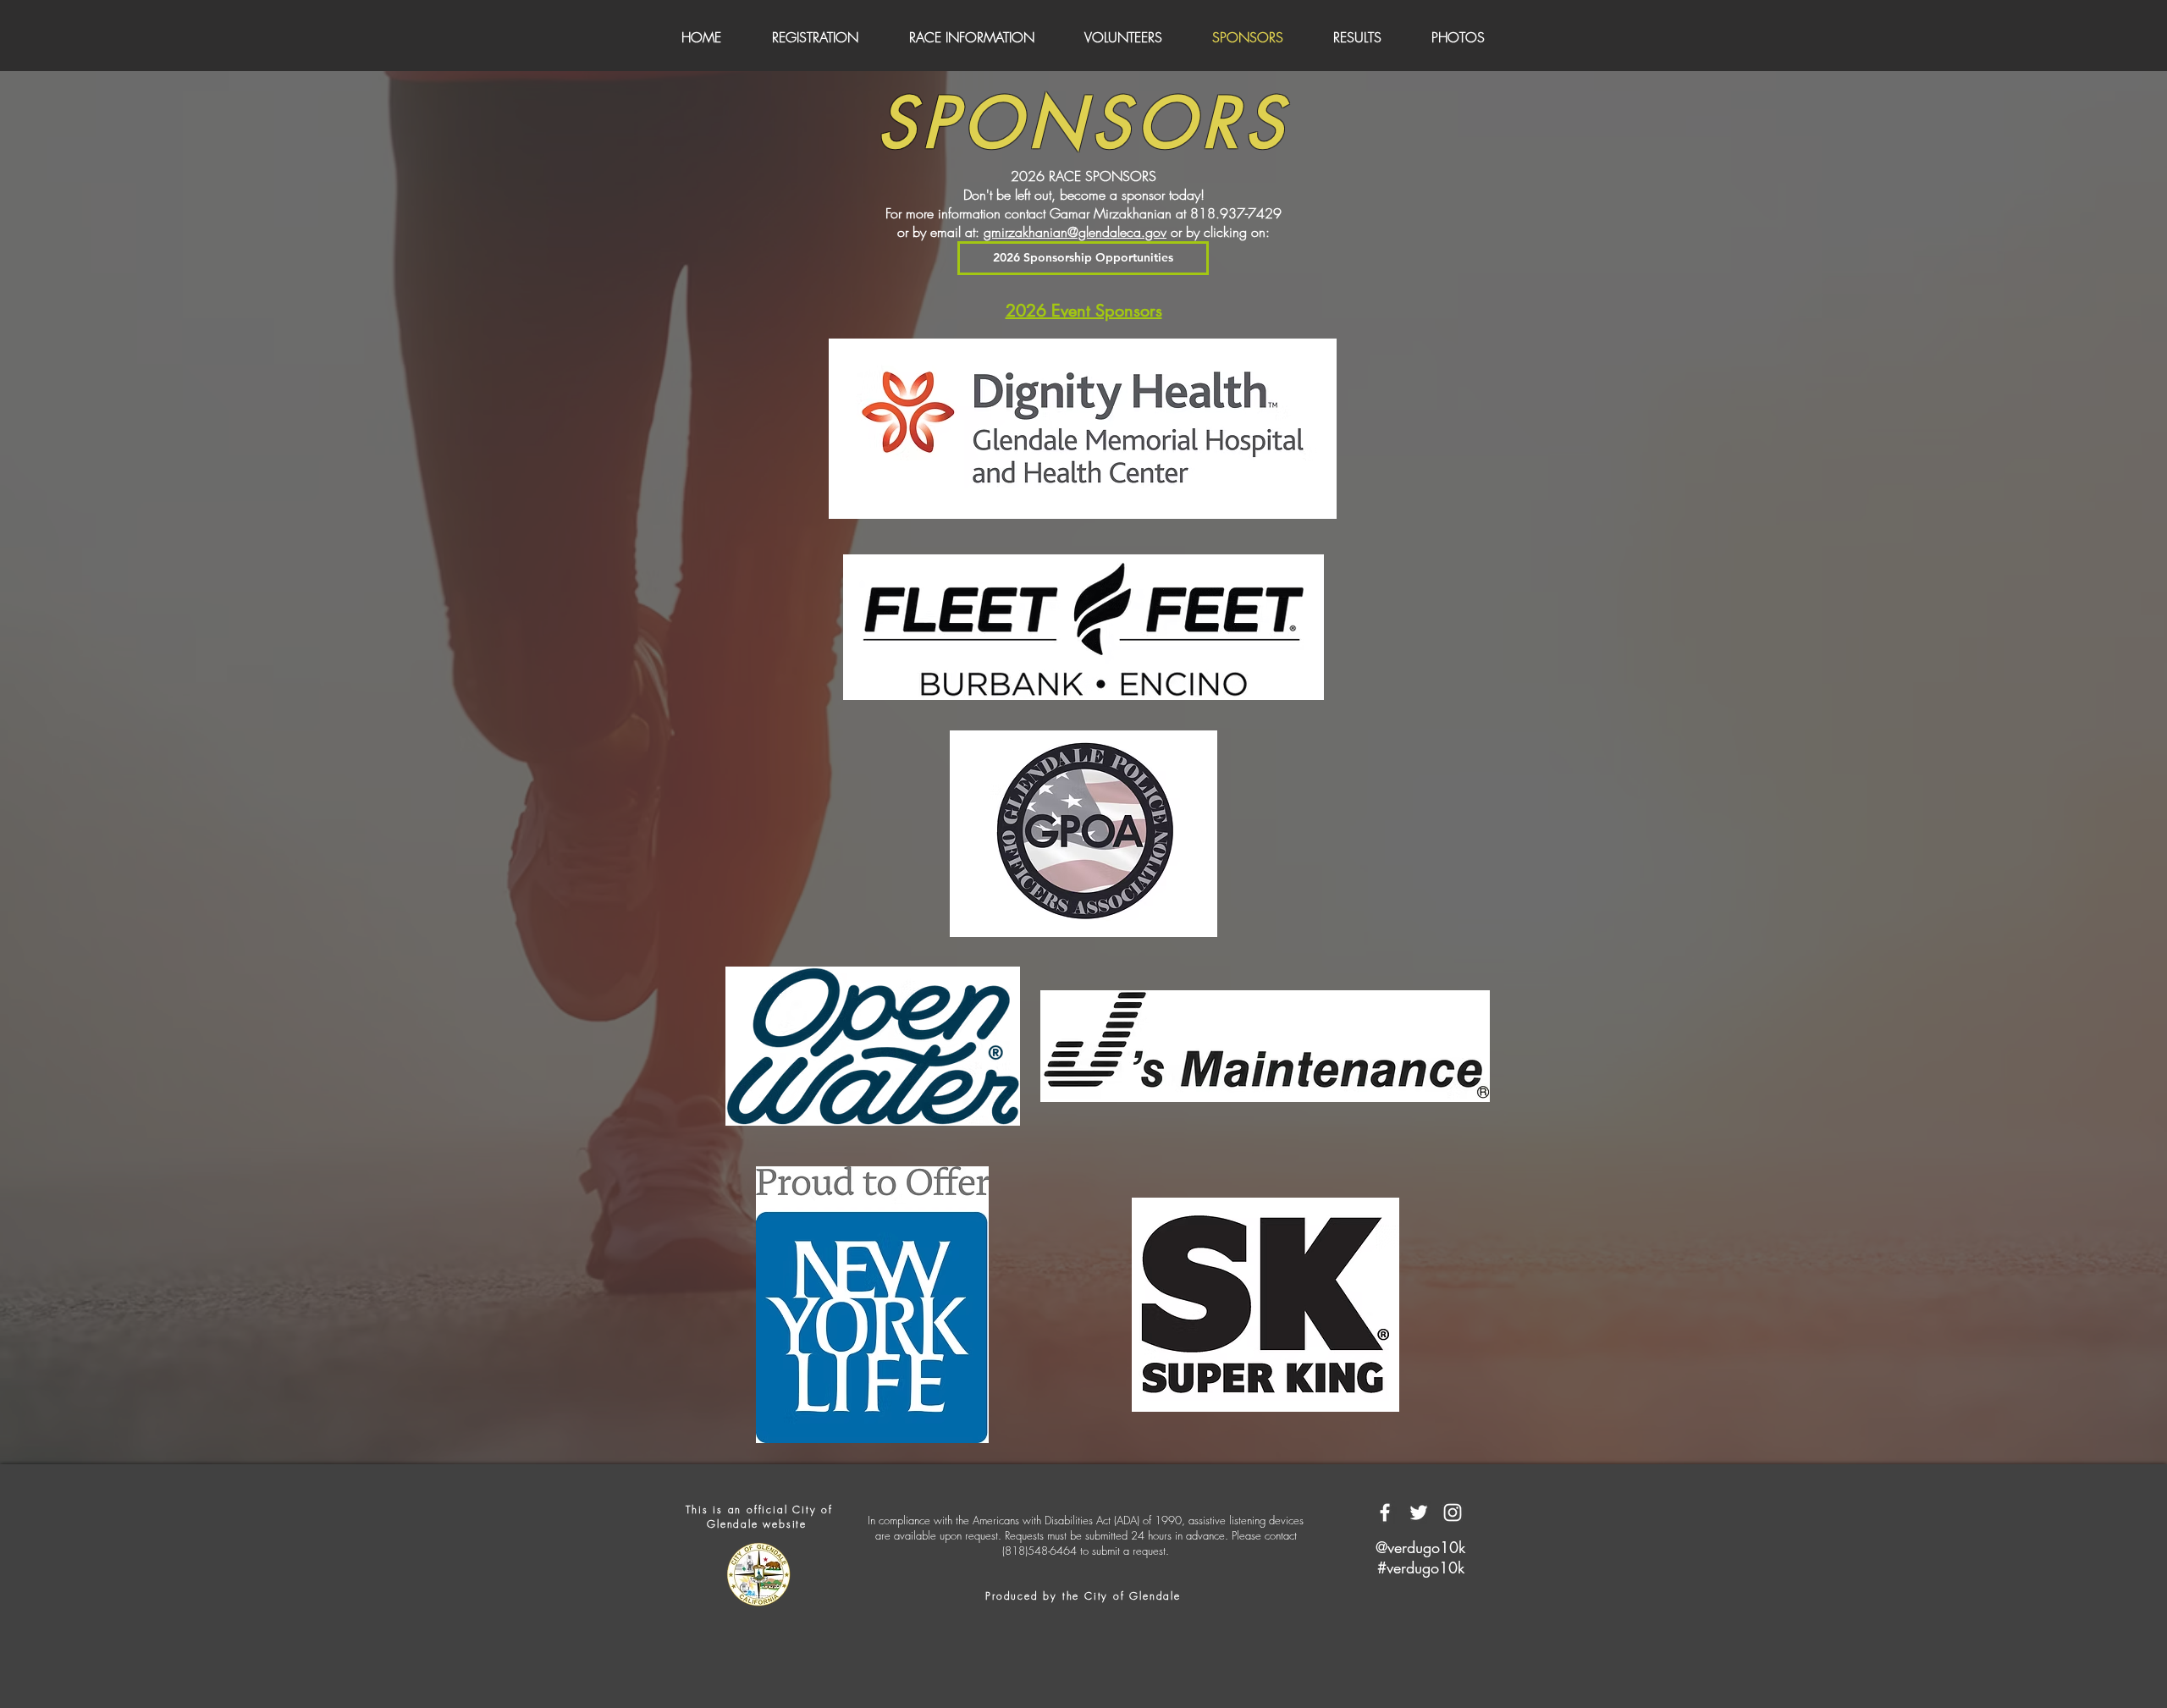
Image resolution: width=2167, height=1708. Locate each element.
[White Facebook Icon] (1385, 1512)
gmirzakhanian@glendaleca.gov (1075, 232)
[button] (1420, 1548)
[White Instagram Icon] (1453, 1512)
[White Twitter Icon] (1419, 1512)
